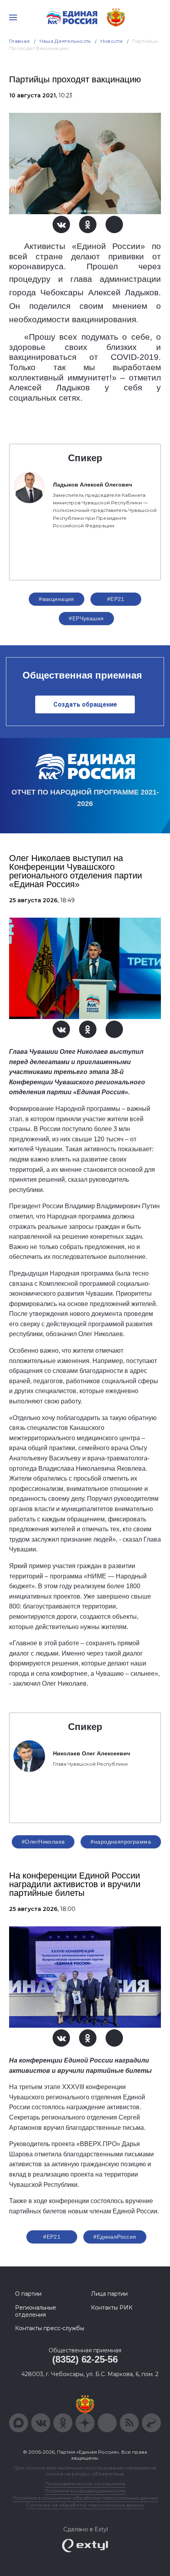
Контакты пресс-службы (50, 2328)
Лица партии (109, 2294)
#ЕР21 (116, 599)
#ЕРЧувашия (86, 618)
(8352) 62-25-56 (85, 2359)
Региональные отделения (36, 2311)
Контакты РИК (112, 2308)
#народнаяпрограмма (121, 1842)
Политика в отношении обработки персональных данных (85, 2498)
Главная (20, 41)
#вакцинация (57, 599)
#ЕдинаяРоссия (115, 2237)
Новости (112, 41)
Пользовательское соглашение (85, 2484)
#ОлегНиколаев (43, 1842)
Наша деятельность (65, 41)
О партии (28, 2294)
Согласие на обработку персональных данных (85, 2505)
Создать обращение (85, 704)
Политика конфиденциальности (85, 2491)
